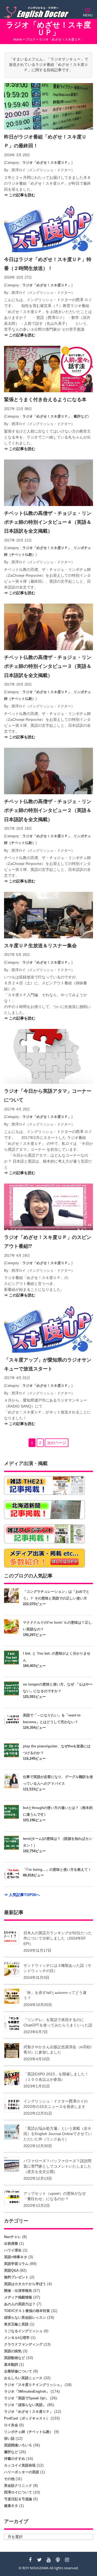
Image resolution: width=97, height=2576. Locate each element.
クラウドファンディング (23, 2344)
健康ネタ (11, 2506)
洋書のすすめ (15, 2459)
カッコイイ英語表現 (20, 2465)
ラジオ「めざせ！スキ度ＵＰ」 (47, 163)
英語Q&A (11, 2270)
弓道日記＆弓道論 (18, 2499)
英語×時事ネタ (16, 2257)
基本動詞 (11, 2365)
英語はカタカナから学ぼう (25, 2284)
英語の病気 (13, 2351)
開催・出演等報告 (18, 2291)
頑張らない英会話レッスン (25, 2317)
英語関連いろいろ (18, 2445)
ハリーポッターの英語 (22, 2472)
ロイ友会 (11, 2425)
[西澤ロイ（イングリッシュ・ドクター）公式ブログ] (38, 13)
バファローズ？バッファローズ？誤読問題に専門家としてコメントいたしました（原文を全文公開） (57, 2166)
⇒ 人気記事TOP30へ (22, 1895)
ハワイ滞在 (13, 2250)
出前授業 (11, 2244)
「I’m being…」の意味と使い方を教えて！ (57, 1870)
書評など (81, 416)
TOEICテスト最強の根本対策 (27, 2311)
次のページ (57, 1443)
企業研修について (18, 2371)
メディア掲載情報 (18, 2297)
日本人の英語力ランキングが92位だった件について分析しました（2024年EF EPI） (58, 1938)
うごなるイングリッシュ (23, 2331)
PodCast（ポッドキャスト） (27, 2418)
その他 (9, 2479)
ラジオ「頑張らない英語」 (25, 2405)
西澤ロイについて (18, 2492)
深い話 (9, 2438)
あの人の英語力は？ (20, 2304)
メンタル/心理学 (17, 2338)
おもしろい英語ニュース (23, 2378)
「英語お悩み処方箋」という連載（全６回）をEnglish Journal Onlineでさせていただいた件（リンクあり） (58, 2134)
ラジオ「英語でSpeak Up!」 (27, 2398)
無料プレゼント (16, 2277)
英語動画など (15, 2358)
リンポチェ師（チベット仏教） (29, 2432)
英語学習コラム (16, 2264)
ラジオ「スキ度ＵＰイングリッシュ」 (34, 2385)
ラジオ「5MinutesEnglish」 (27, 2391)
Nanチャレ (13, 2237)
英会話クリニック (18, 2486)
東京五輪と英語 (16, 2324)
